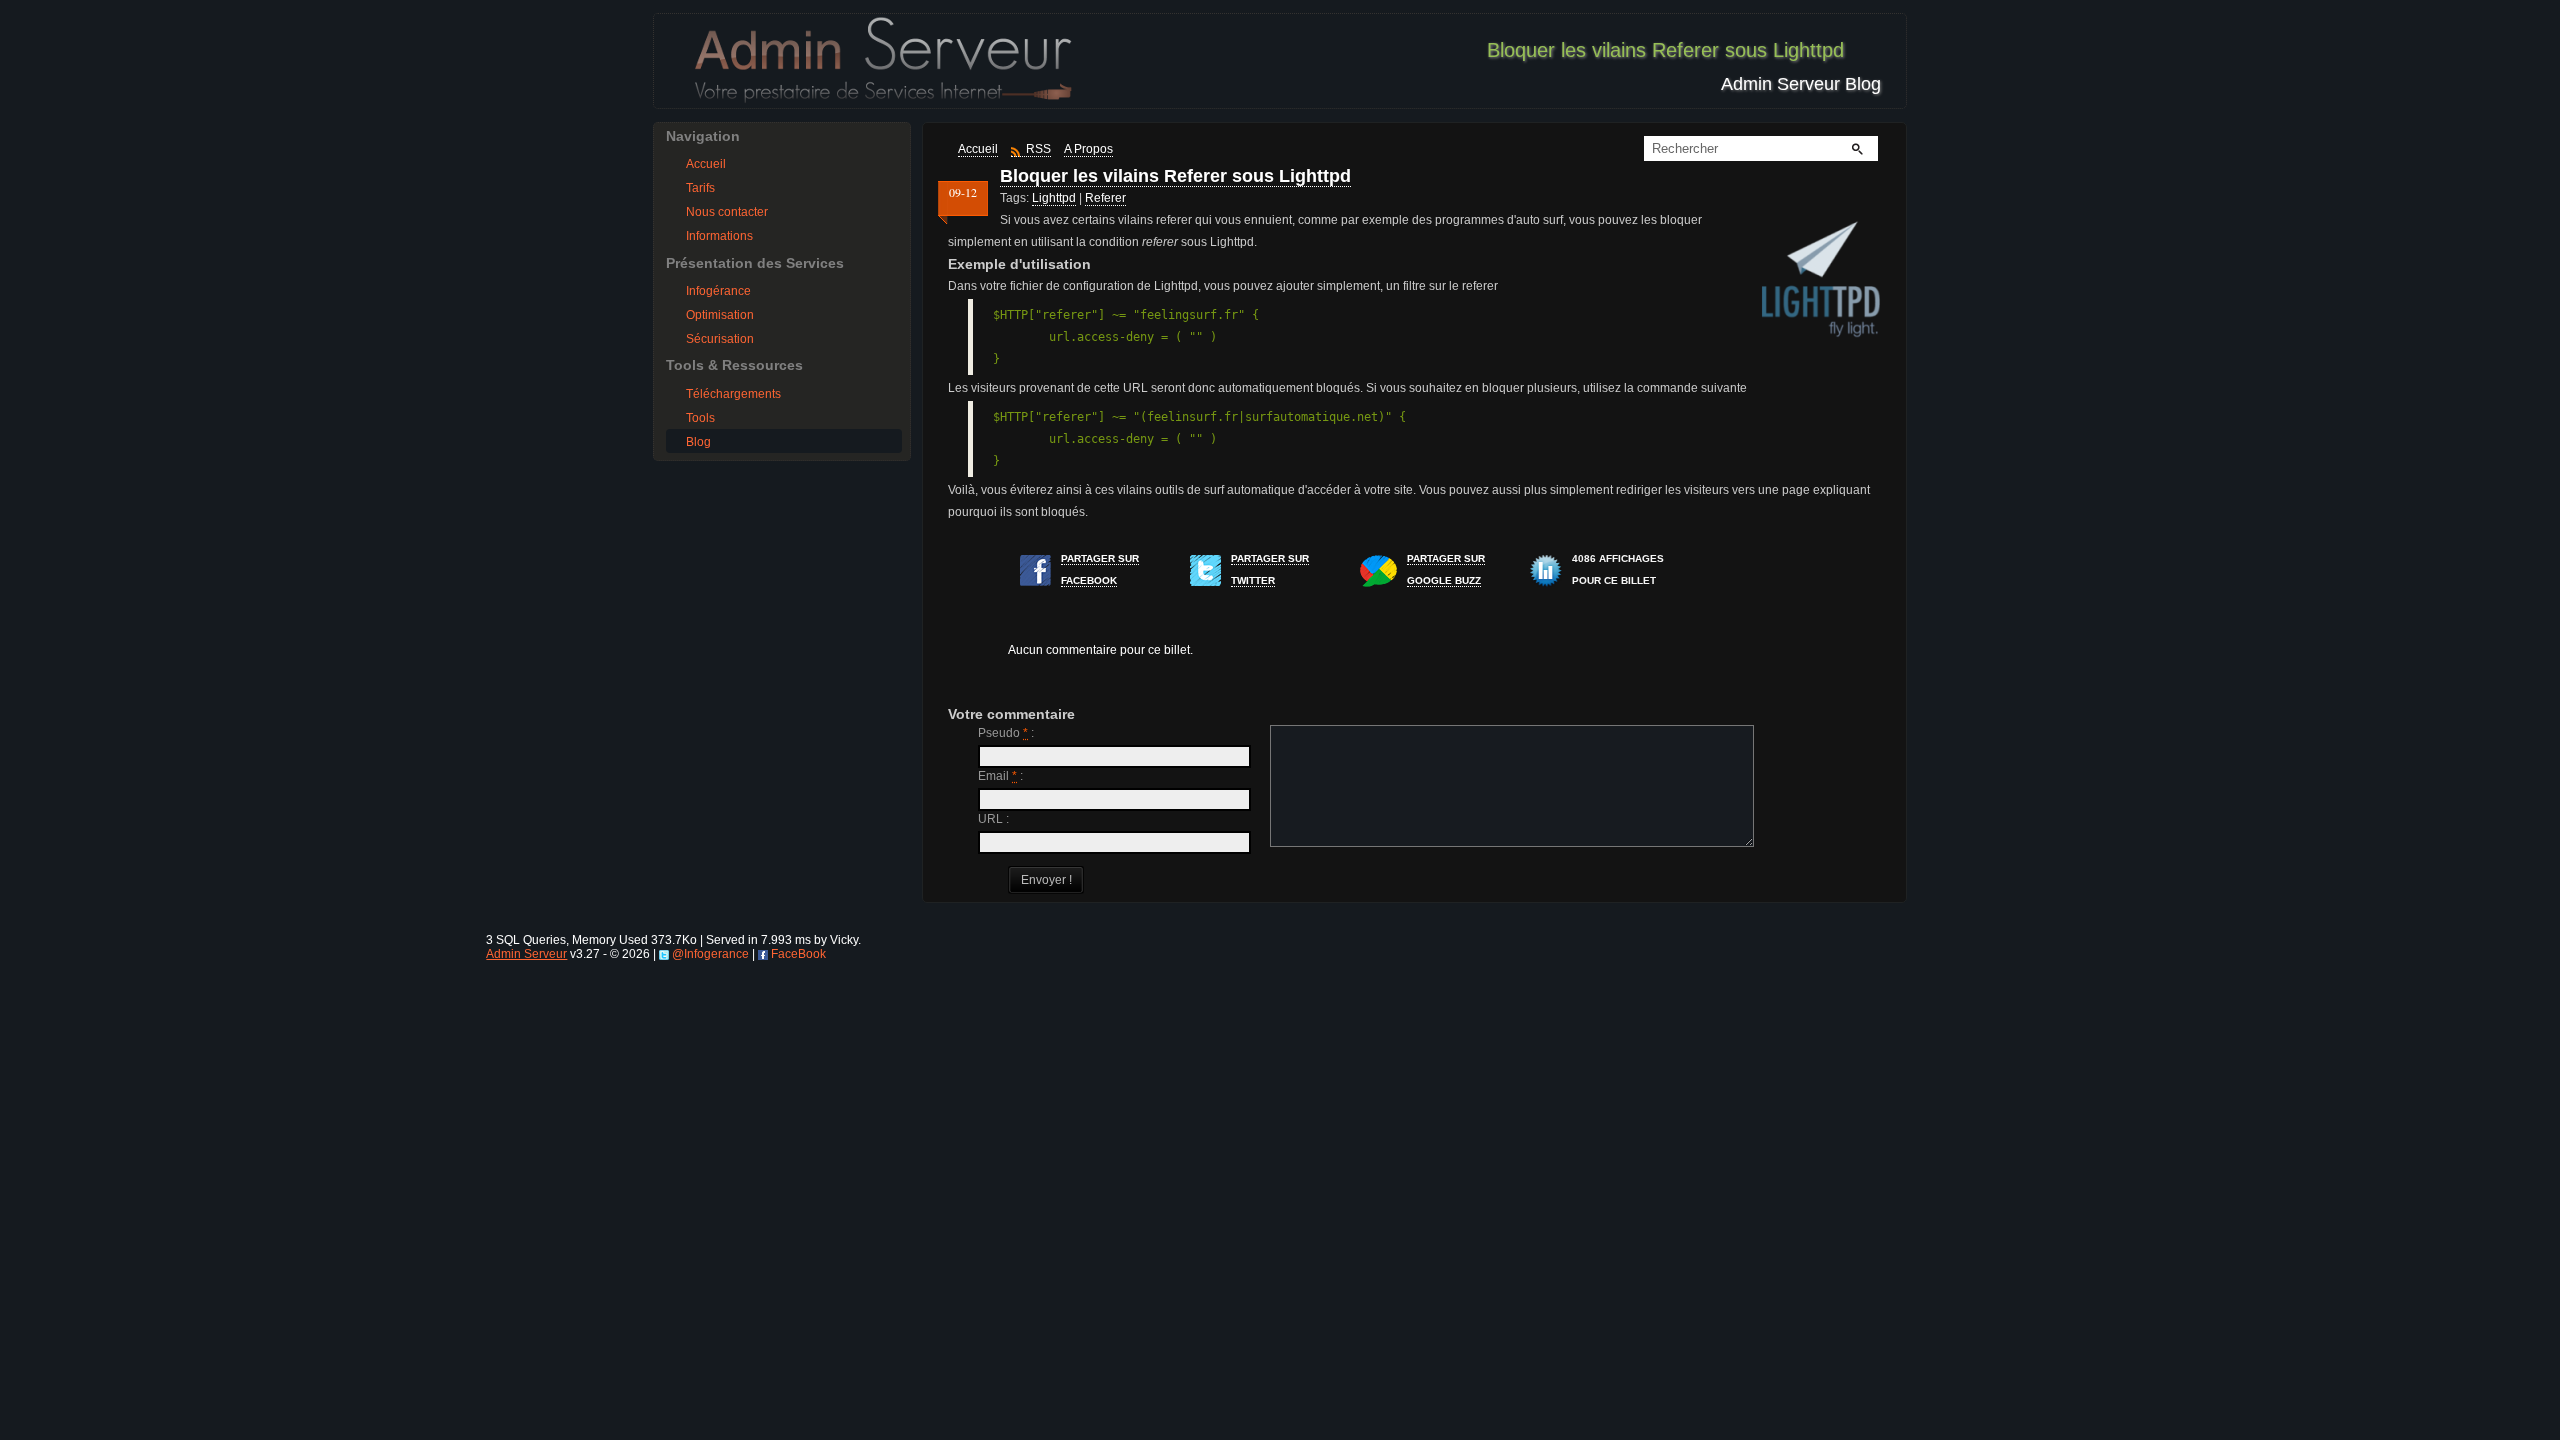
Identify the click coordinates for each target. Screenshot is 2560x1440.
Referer (1105, 198)
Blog (698, 442)
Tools (700, 418)
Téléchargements (733, 394)
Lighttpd (1054, 198)
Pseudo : (1006, 733)
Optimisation (720, 315)
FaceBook (798, 954)
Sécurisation (720, 339)
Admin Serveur (526, 954)
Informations (719, 236)
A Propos (1088, 149)
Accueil (706, 164)
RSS (1038, 149)
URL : (993, 819)
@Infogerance (710, 954)
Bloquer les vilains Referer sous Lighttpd (1175, 176)
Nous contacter (727, 212)
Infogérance (718, 291)
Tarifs (700, 188)
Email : (1000, 776)
